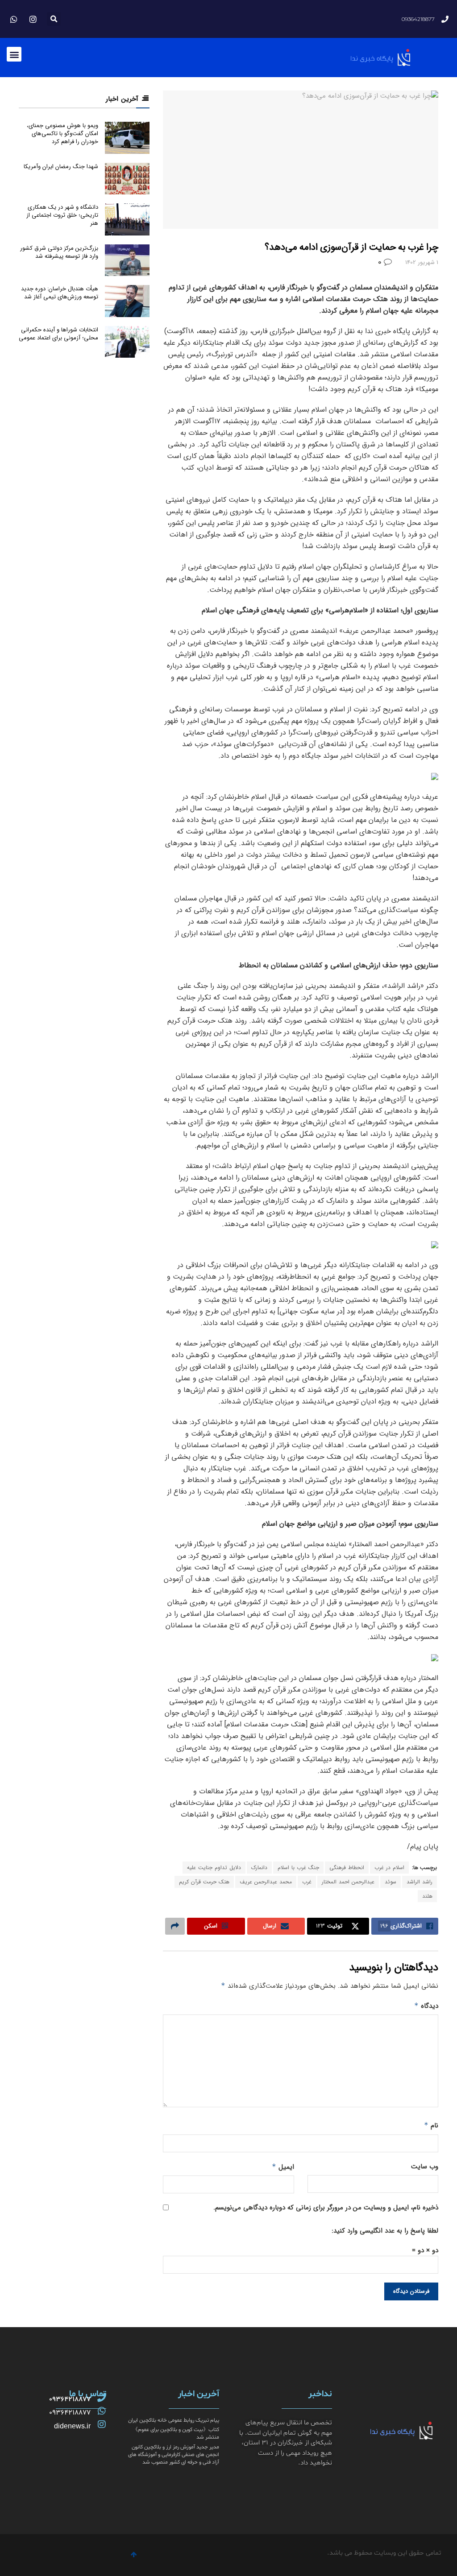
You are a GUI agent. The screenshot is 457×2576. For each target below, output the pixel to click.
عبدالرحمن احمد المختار (348, 1882)
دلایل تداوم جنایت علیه (214, 1868)
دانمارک (259, 1868)
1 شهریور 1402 (422, 262)
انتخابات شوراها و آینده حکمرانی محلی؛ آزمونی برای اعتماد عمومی (58, 334)
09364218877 (70, 2399)
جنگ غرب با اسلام (298, 1868)
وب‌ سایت (425, 2167)
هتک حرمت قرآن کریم (204, 1882)
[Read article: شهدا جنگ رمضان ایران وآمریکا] (127, 179)
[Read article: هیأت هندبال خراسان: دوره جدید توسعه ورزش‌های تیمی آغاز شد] (127, 301)
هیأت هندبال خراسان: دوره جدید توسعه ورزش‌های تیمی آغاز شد (60, 293)
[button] (54, 19)
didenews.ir (72, 2426)
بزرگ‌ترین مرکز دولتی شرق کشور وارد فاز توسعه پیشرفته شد (59, 252)
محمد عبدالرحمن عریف (266, 1882)
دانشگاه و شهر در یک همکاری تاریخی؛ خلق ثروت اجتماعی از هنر (62, 215)
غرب (307, 1882)
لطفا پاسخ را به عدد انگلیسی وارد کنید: (385, 2231)
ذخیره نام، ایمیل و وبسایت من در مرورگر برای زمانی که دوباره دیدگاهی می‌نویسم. (326, 2208)
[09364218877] (102, 2398)
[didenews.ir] (102, 2424)
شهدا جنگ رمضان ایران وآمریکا (61, 167)
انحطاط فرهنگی (347, 1868)
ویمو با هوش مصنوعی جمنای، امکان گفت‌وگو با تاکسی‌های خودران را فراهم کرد (62, 134)
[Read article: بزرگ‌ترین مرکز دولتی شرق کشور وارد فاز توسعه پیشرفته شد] (127, 260)
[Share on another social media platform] (175, 1926)
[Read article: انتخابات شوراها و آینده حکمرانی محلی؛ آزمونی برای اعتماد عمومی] (127, 342)
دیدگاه (426, 2006)
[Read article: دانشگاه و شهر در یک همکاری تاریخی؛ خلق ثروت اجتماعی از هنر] (127, 219)
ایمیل (283, 2167)
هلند (427, 1896)
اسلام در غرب (389, 1868)
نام (431, 2126)
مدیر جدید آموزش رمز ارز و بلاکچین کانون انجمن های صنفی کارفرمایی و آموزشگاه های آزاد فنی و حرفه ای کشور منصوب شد (174, 2455)
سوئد (391, 1882)
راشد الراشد (420, 1882)
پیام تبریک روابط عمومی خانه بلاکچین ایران (174, 2420)
